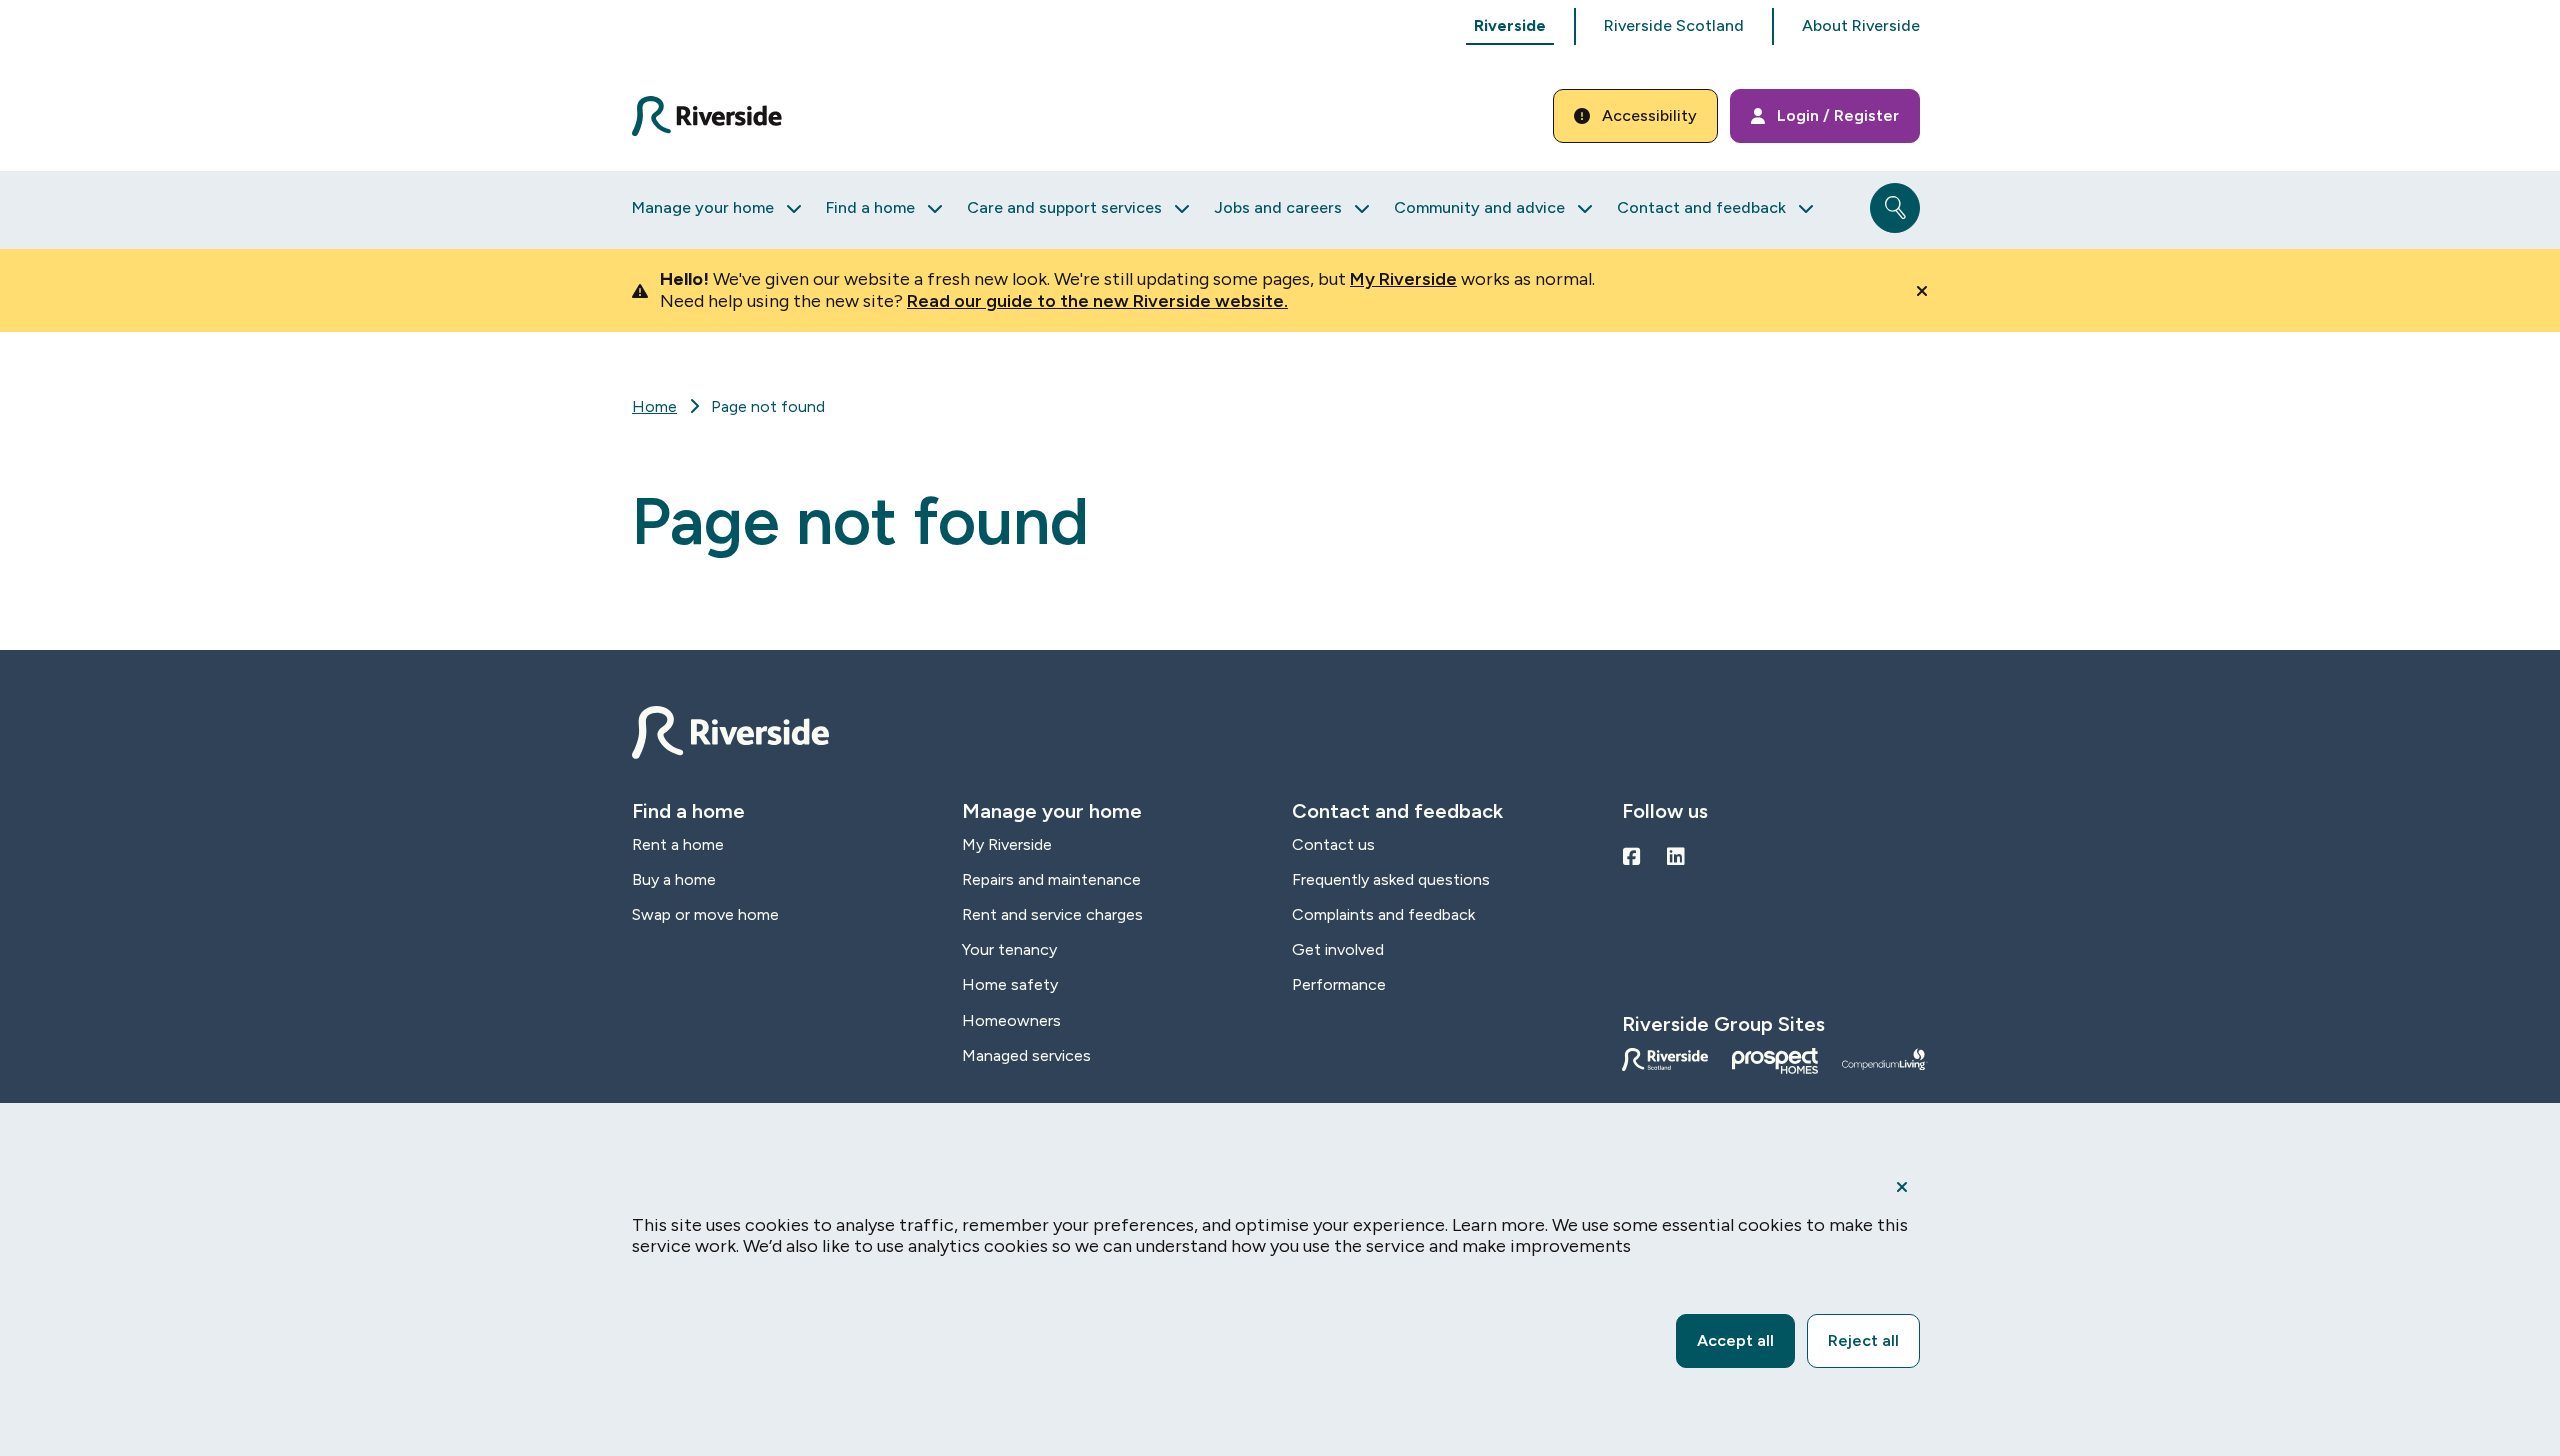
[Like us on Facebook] (1632, 857)
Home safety (1010, 984)
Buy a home (674, 879)
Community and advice (1479, 207)
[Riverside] (718, 116)
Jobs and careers (1278, 207)
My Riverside (1403, 279)
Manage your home (703, 207)
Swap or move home (705, 914)
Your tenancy (1009, 949)
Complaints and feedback (1383, 914)
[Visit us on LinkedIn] (1676, 857)
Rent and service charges (1052, 914)
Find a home (870, 207)
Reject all (1863, 1340)
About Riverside (1861, 25)
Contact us (1333, 844)
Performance (1339, 984)
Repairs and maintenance (1051, 879)
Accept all (1735, 1340)
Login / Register (1838, 115)
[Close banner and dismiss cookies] (1902, 1187)
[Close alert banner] (1922, 291)
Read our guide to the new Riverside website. (1097, 301)
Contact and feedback (1701, 207)
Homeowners (1011, 1020)
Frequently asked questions (1391, 879)
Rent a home (678, 844)
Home (654, 406)
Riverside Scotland (1674, 25)
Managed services (1026, 1055)
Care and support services (1064, 207)
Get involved (1338, 949)
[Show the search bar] (1895, 208)
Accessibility (1649, 115)
